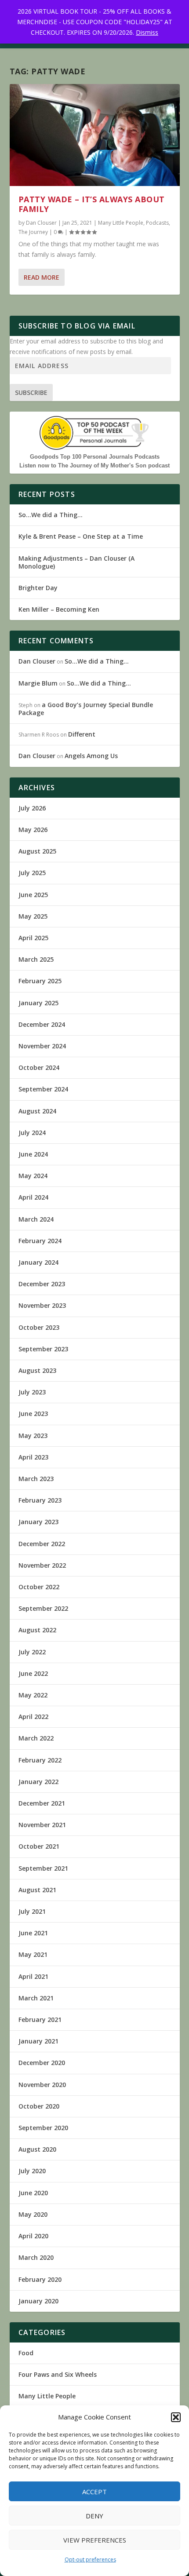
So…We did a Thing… (51, 515)
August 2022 (37, 1630)
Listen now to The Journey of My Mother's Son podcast (94, 465)
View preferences (95, 2540)
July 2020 (32, 2171)
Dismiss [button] (147, 32)
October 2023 (39, 1327)
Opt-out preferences (90, 2560)
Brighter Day (38, 588)
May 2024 (33, 1176)
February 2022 (40, 1760)
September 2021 (43, 1868)
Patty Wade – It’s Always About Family (92, 204)
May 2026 (33, 830)
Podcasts (157, 223)
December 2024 (42, 1024)
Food (26, 2353)
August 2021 (37, 1890)
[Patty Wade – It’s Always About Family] (95, 135)
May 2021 (33, 1954)
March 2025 (36, 959)
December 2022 (42, 1544)
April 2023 (33, 1457)
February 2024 (40, 1241)
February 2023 (40, 1500)
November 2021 (42, 1825)
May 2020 (33, 2214)
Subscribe (31, 392)
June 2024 (33, 1154)
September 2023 (43, 1349)
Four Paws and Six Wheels (58, 2374)
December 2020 (42, 2063)
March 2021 (36, 1998)
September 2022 (43, 1608)
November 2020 (42, 2085)
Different (82, 734)
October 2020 (39, 2106)
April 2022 (33, 1717)
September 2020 (43, 2128)
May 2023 (33, 1436)
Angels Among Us (91, 756)
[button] (176, 2417)
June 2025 (33, 895)
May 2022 (33, 1695)
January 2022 (38, 1782)
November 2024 (42, 1046)
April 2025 (33, 938)
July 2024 (32, 1133)
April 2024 (33, 1197)
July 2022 (32, 1652)
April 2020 (33, 2236)
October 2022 (39, 1587)
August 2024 (37, 1111)
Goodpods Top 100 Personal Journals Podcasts (95, 457)
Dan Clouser (41, 223)
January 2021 (38, 2041)
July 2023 (32, 1392)
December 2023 (42, 1284)
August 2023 (37, 1370)
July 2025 (32, 873)
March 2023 (36, 1479)
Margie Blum (38, 683)
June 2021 (33, 1933)
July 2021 (32, 1911)
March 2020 (36, 2257)
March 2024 (36, 1219)
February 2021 (40, 2020)
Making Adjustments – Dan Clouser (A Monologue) (76, 562)
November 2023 (42, 1305)
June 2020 (33, 2193)
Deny (94, 2516)
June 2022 (33, 1673)
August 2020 (37, 2149)
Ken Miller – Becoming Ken (59, 609)
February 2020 (40, 2279)
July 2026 (32, 808)
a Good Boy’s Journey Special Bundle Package (86, 709)
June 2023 (33, 1414)
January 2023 (38, 1522)
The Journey (33, 232)
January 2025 (38, 1003)
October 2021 (39, 1846)
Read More (42, 277)
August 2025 (37, 851)
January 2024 (38, 1262)
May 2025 (33, 916)
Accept (94, 2492)
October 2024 (39, 1067)
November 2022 (42, 1565)
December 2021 (42, 1803)
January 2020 (38, 2301)
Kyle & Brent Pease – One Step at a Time (81, 536)
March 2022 (36, 1738)
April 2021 (33, 1976)
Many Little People (121, 223)
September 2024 (43, 1089)
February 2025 (40, 981)
